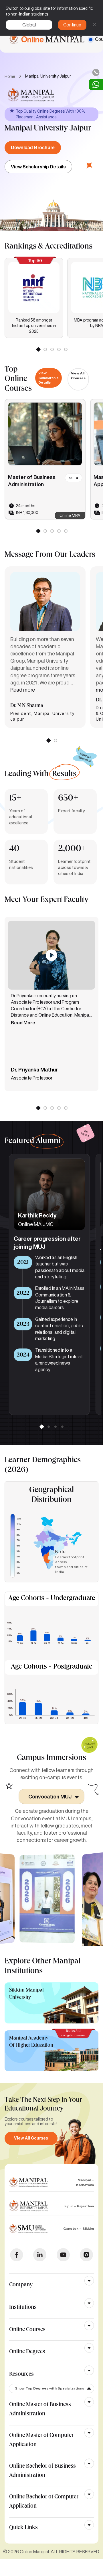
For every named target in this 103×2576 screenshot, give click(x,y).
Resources (21, 2375)
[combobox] (51, 1796)
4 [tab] (62, 1426)
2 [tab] (45, 349)
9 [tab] (66, 531)
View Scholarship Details (38, 167)
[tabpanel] (34, 298)
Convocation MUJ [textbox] (50, 1796)
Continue (72, 25)
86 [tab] (66, 1108)
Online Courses (27, 2330)
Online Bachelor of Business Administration (42, 2471)
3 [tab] (52, 349)
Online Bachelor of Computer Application (44, 2502)
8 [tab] (59, 531)
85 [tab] (59, 1108)
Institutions (23, 2308)
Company (21, 2285)
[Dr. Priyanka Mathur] (51, 955)
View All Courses (78, 376)
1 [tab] (38, 349)
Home (10, 76)
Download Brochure (33, 148)
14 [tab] (59, 349)
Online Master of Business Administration (40, 2410)
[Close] (94, 25)
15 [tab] (66, 349)
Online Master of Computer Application (41, 2440)
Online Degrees (27, 2352)
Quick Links (23, 2528)
